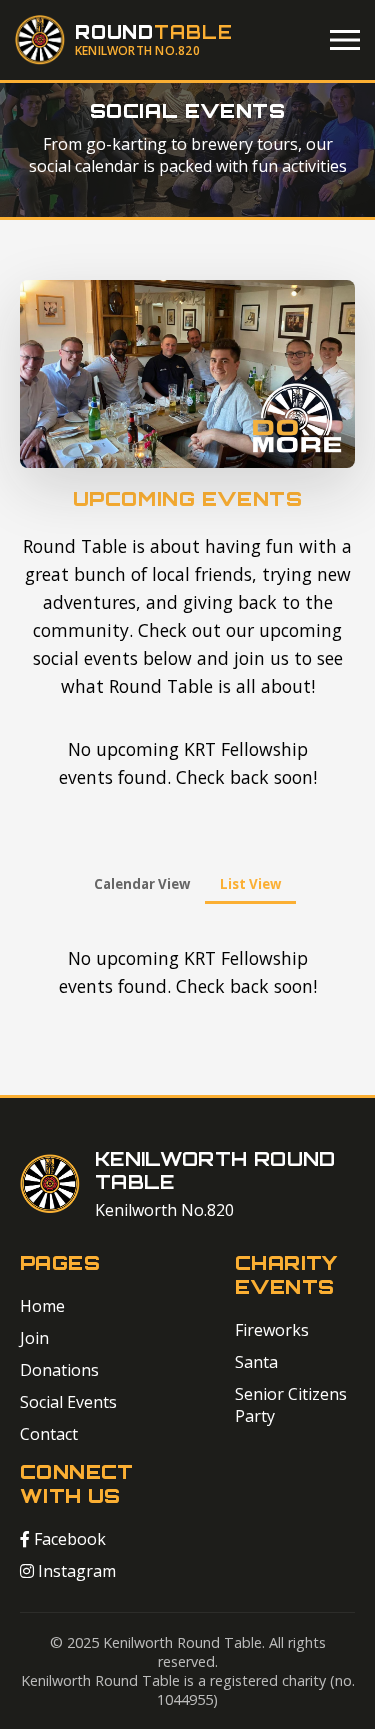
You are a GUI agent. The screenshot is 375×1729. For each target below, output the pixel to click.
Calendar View (142, 884)
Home (42, 1306)
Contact (49, 1434)
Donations (59, 1370)
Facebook (68, 1539)
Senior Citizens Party (291, 1405)
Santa (256, 1362)
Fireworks (272, 1330)
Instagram (75, 1571)
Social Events (68, 1402)
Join (34, 1338)
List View (250, 884)
